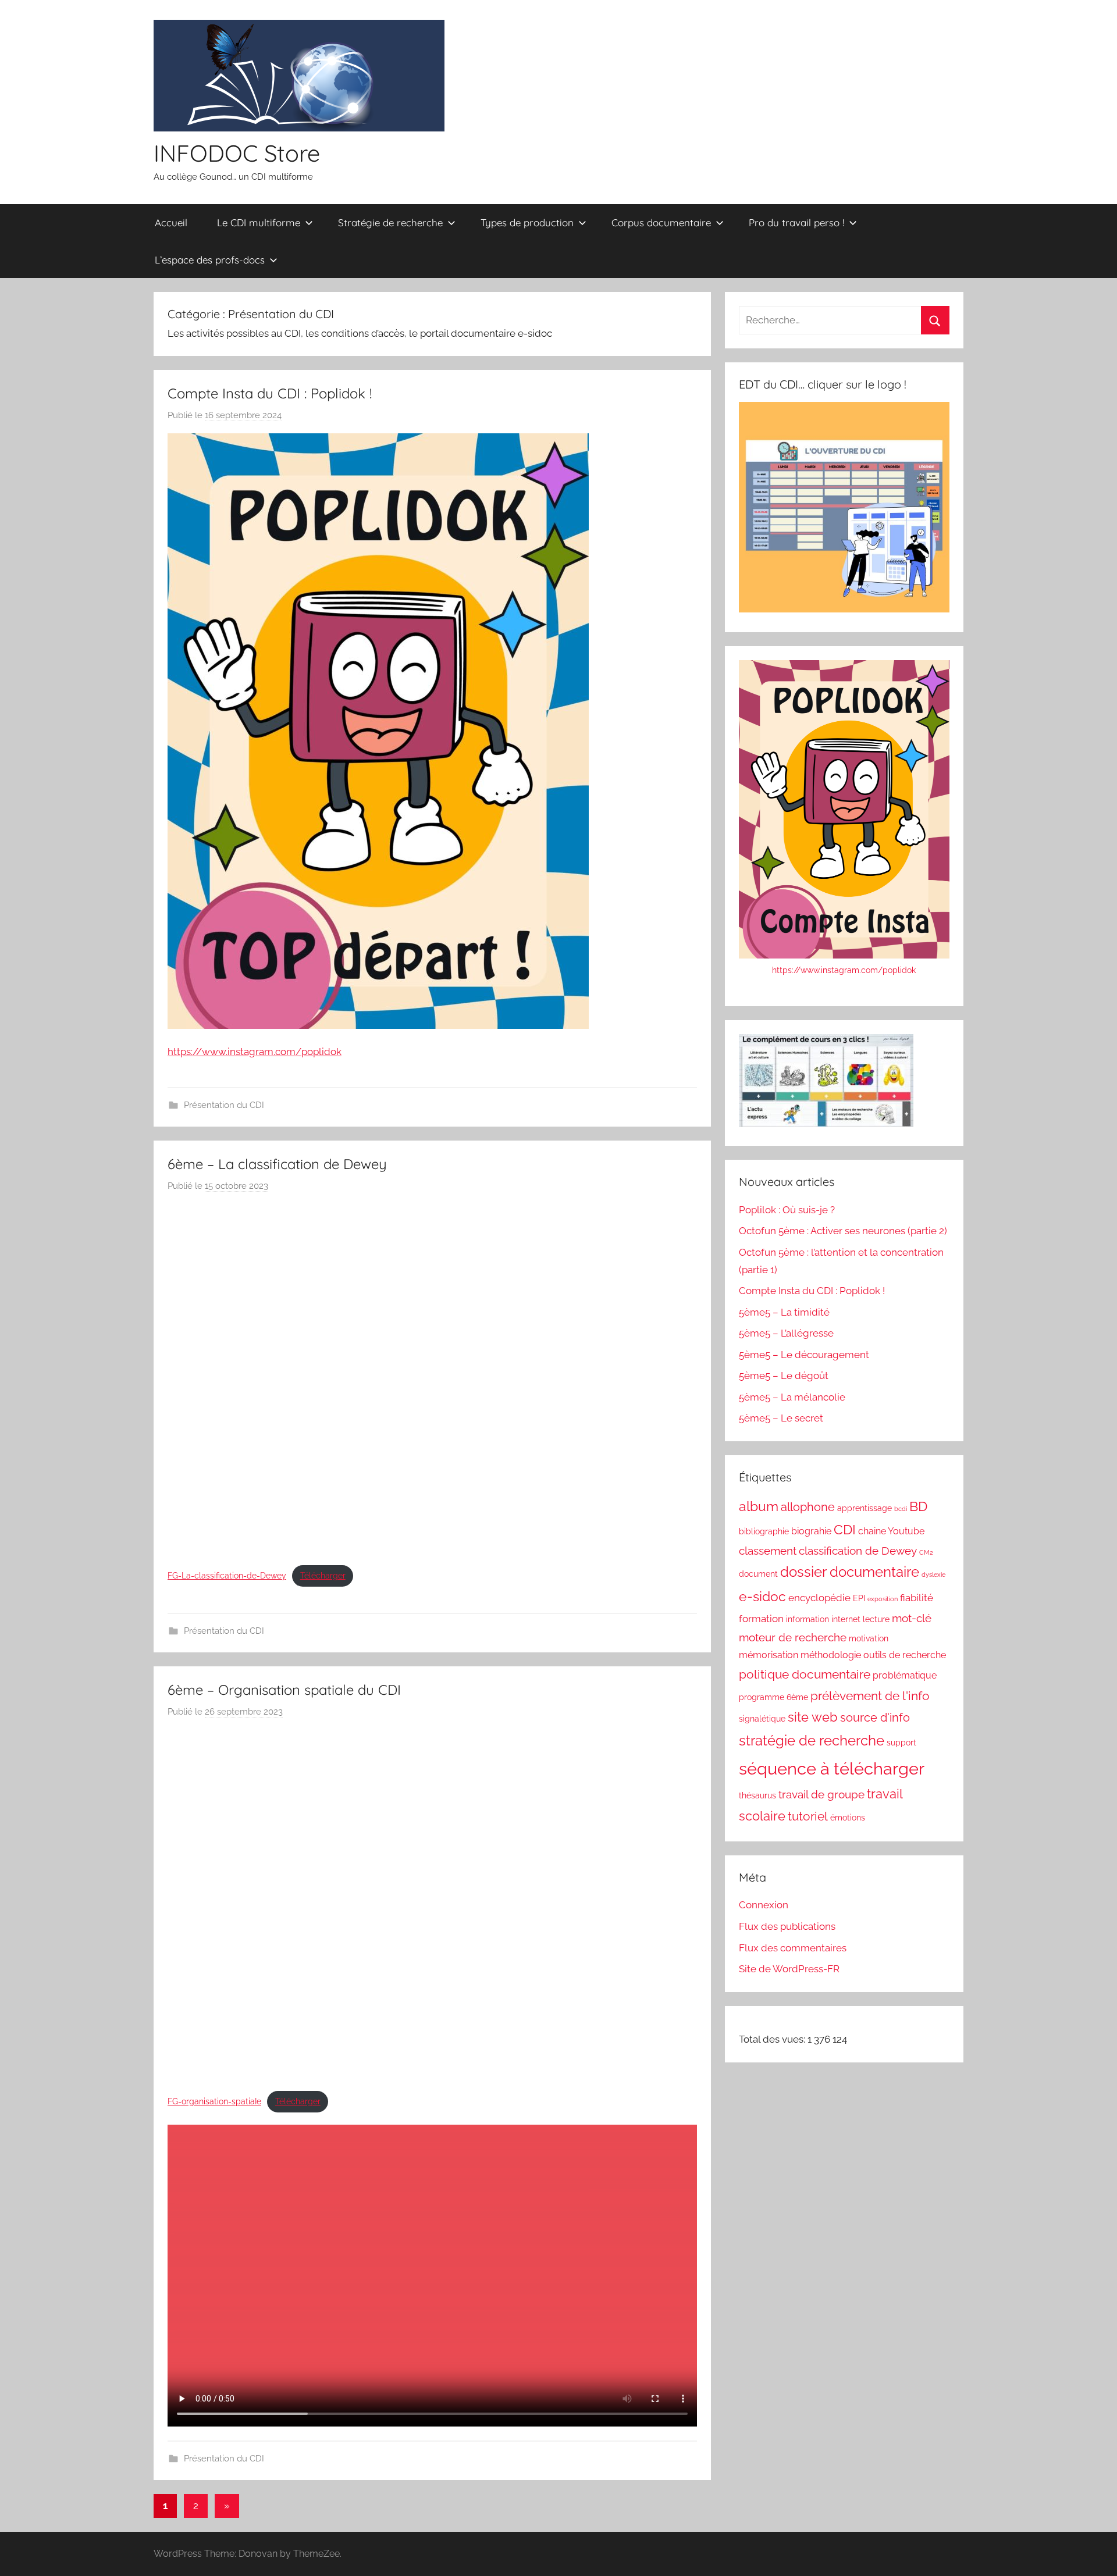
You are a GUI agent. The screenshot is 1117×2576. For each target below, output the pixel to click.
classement (768, 1551)
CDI (845, 1530)
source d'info (875, 1718)
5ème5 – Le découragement (804, 1355)
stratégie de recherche (812, 1741)
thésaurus (757, 1795)
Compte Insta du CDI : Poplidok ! (270, 393)
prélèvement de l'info (870, 1696)
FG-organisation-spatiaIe (214, 2101)
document (758, 1574)
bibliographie (764, 1531)
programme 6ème (773, 1697)
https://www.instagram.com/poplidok (255, 1052)
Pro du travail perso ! (796, 222)
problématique (905, 1675)
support (901, 1743)
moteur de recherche (793, 1637)
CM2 (926, 1552)
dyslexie (933, 1574)
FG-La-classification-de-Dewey (227, 1576)
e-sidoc (762, 1596)
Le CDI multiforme (259, 222)
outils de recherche (905, 1655)
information (807, 1619)
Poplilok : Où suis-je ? (787, 1210)
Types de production (527, 222)
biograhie (811, 1531)
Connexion (764, 1905)
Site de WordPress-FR (789, 1969)
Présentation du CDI (224, 1105)
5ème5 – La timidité (784, 1312)
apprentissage (865, 1508)
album (759, 1506)
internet (846, 1619)
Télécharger (323, 1576)
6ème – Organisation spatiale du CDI (284, 1690)
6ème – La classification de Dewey (277, 1164)
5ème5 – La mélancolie (792, 1397)
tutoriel (808, 1816)
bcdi (901, 1509)
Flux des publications (787, 1926)
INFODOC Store (237, 153)
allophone (808, 1507)
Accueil (171, 222)
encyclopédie (819, 1598)
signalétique (762, 1719)
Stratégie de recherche (390, 222)
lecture (876, 1619)
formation (761, 1619)
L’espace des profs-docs (210, 260)
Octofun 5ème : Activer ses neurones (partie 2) (843, 1231)
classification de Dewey (858, 1551)
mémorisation (769, 1655)
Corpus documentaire (661, 222)
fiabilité (917, 1598)
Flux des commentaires (793, 1948)
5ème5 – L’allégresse (786, 1333)
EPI (859, 1598)
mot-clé (912, 1618)
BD (918, 1506)
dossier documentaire (850, 1572)
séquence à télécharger (832, 1768)
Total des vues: (773, 2039)
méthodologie (831, 1655)
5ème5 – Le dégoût (784, 1376)
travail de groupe (821, 1794)
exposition (883, 1599)
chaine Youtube (891, 1531)
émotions (848, 1818)
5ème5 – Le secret (781, 1418)
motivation (869, 1638)
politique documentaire (805, 1674)
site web (813, 1717)
